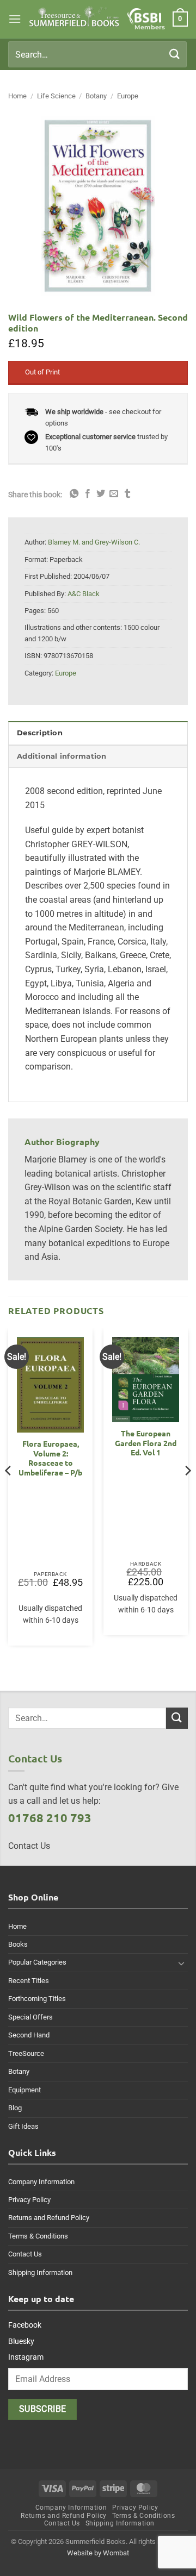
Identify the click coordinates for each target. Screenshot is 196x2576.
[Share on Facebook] (88, 494)
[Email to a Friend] (114, 494)
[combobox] (97, 54)
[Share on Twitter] (101, 494)
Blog (15, 2108)
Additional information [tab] (62, 756)
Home (17, 96)
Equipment (24, 2090)
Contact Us (25, 2254)
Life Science (56, 96)
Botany (96, 96)
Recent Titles (29, 1981)
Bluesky (21, 2341)
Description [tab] (40, 733)
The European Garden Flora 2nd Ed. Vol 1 (146, 1443)
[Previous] (9, 1492)
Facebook (25, 2325)
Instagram (26, 2357)
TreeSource (26, 2053)
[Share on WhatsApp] (74, 494)
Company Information (41, 2182)
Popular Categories (37, 1962)
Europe (128, 96)
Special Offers (30, 2017)
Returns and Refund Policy (49, 2218)
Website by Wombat (98, 2553)
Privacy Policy (29, 2200)
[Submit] (175, 54)
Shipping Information (40, 2272)
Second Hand (29, 2035)
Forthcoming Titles (37, 1999)
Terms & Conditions (38, 2236)
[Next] (187, 1492)
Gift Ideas (23, 2126)
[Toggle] (181, 1963)
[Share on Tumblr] (127, 494)
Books (18, 1944)
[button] (15, 19)
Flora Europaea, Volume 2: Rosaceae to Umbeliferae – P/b (50, 1458)
